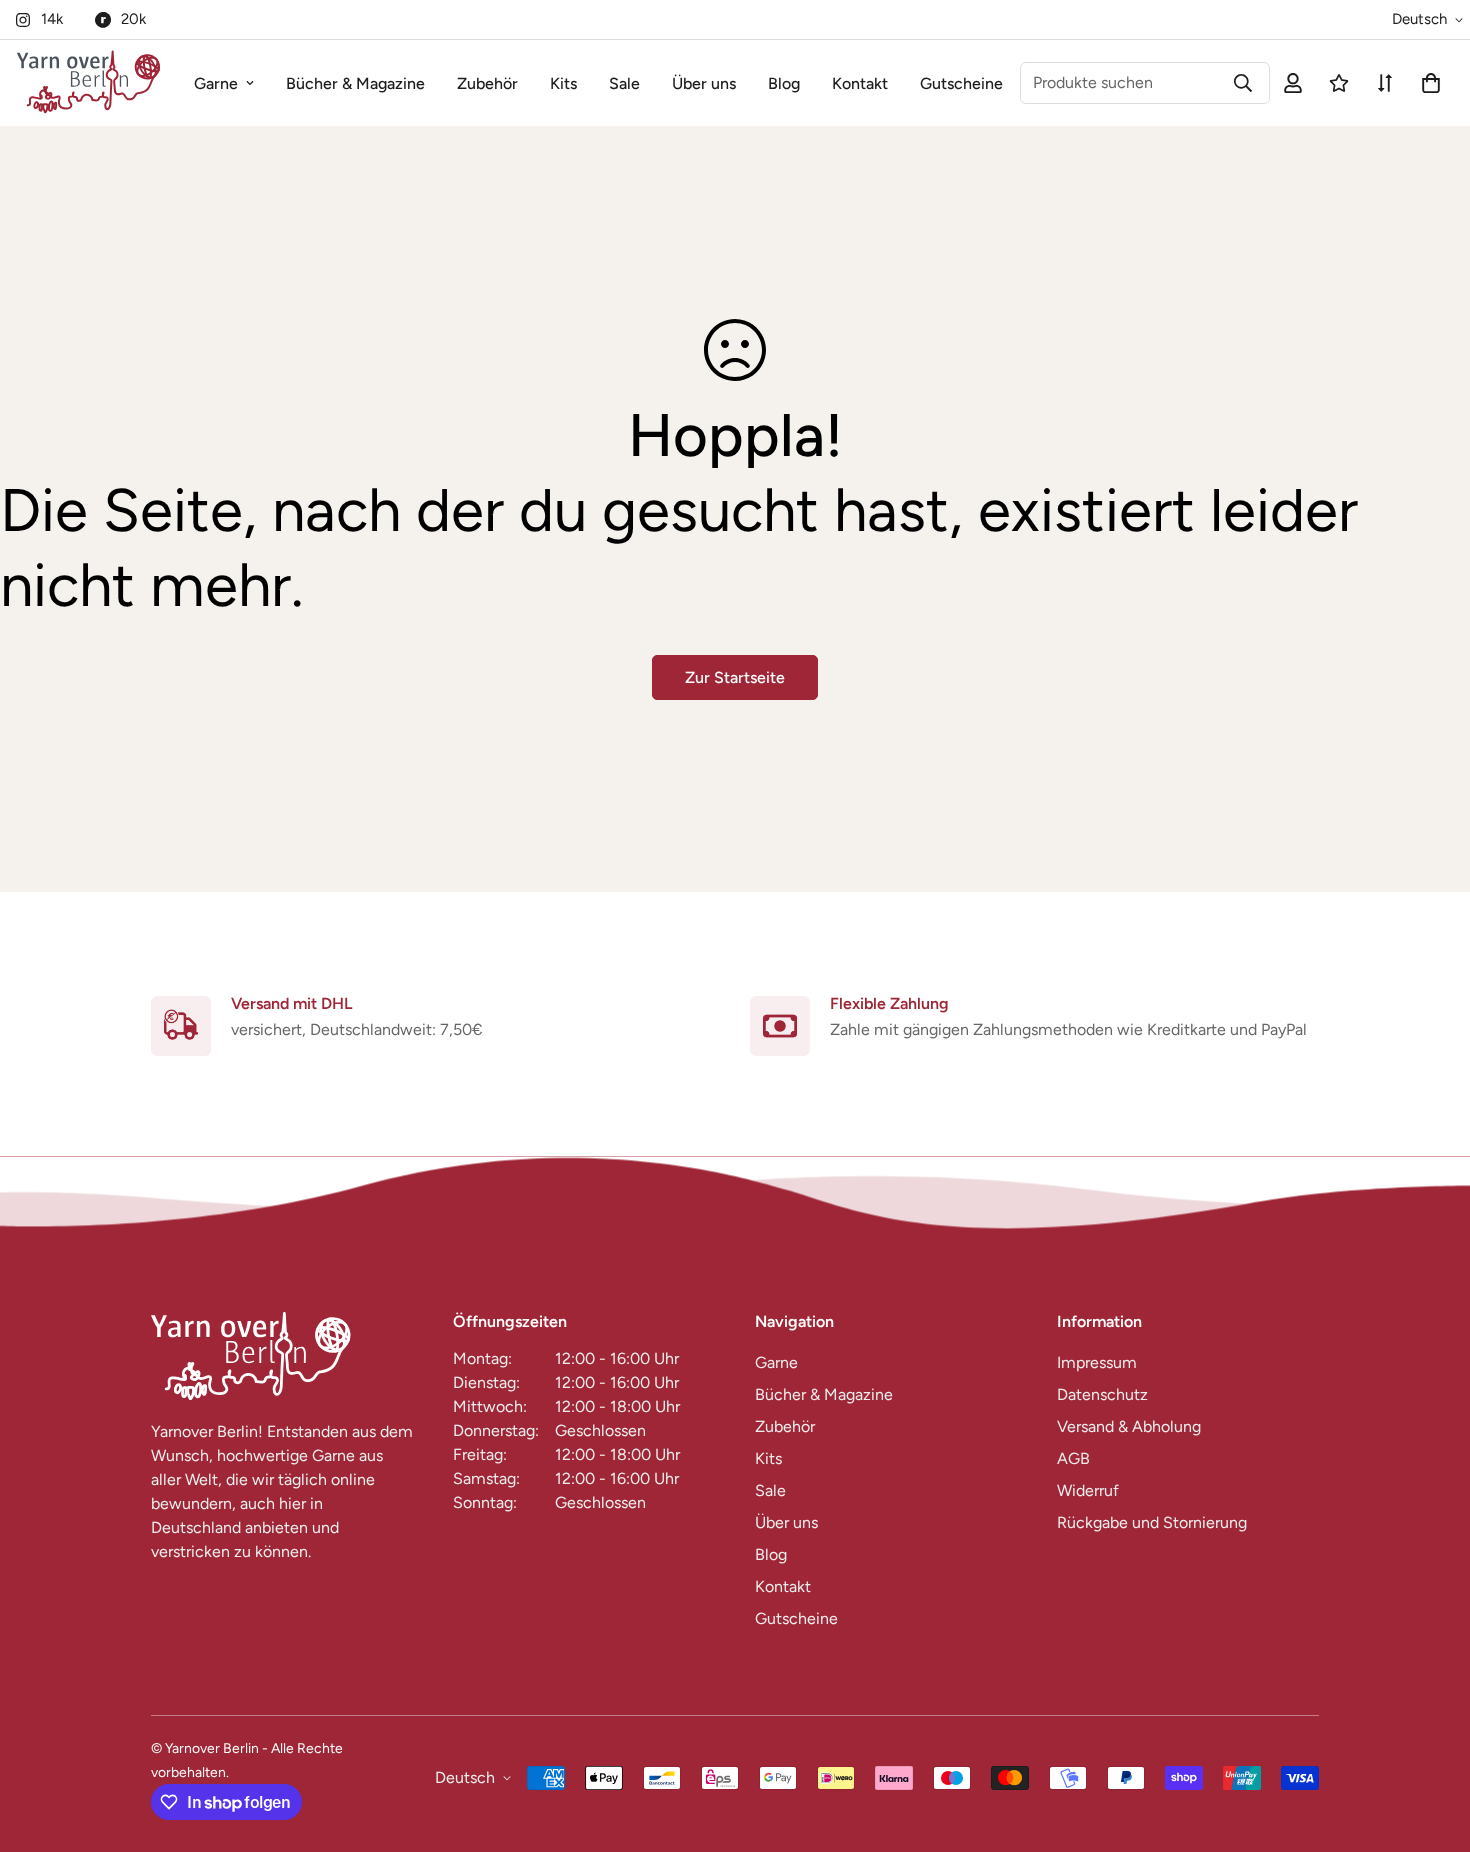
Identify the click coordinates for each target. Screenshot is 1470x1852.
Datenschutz (1102, 1394)
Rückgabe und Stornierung (1152, 1522)
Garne (216, 83)
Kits (563, 83)
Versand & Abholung (1129, 1426)
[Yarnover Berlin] (88, 83)
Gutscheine (961, 83)
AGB (1073, 1458)
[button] (1427, 83)
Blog (784, 83)
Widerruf (1088, 1490)
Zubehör (487, 83)
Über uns (704, 83)
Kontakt (860, 83)
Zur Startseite (735, 677)
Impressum (1097, 1362)
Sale (624, 83)
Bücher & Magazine (355, 83)
